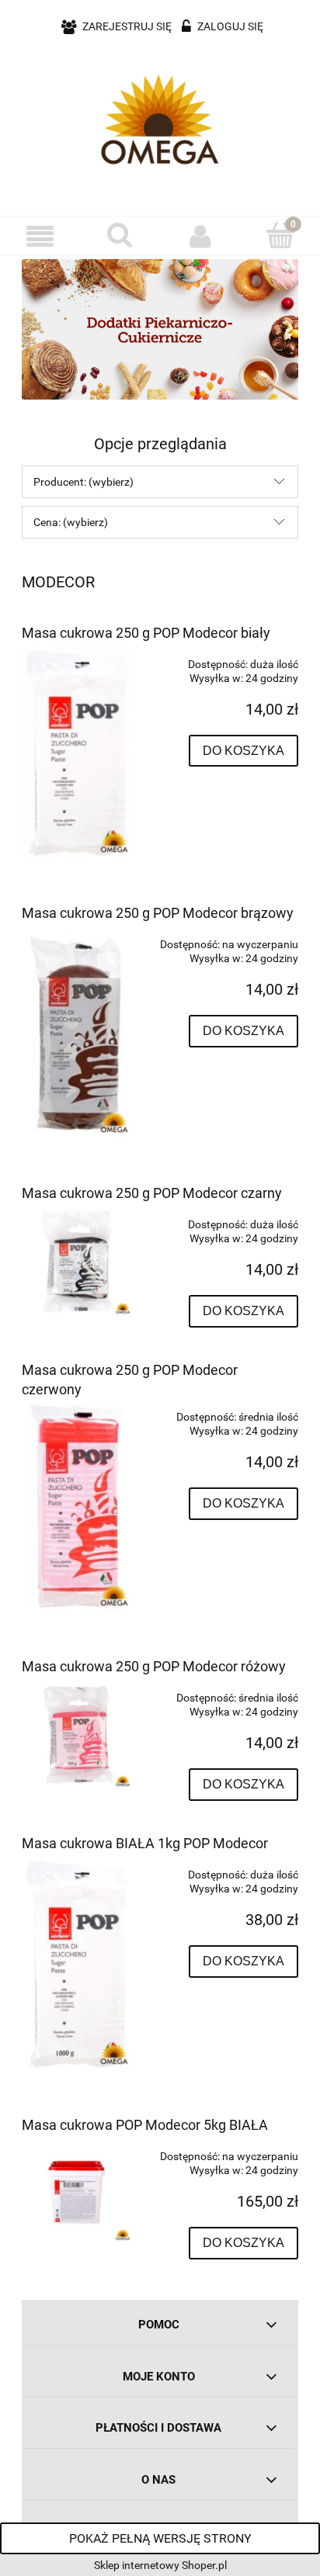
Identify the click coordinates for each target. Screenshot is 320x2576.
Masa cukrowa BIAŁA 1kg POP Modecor (145, 1843)
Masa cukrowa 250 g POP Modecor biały (146, 633)
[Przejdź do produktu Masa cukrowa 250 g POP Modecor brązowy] (77, 1034)
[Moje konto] (200, 236)
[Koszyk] (280, 235)
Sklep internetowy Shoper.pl (160, 2565)
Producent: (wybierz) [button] (83, 482)
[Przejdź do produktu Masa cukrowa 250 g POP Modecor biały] (77, 753)
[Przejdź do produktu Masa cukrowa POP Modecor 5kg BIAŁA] (77, 2191)
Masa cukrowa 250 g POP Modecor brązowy (158, 913)
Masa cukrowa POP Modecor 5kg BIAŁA (145, 2125)
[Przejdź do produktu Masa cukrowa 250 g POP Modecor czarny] (77, 1262)
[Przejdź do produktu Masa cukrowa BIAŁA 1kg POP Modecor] (77, 1964)
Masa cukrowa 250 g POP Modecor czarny (152, 1193)
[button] (40, 236)
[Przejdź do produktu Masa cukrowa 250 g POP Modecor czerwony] (77, 1506)
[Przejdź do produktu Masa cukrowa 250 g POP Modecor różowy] (77, 1735)
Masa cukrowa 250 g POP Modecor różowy (154, 1666)
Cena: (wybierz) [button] (71, 522)
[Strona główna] (160, 119)
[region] (160, 329)
